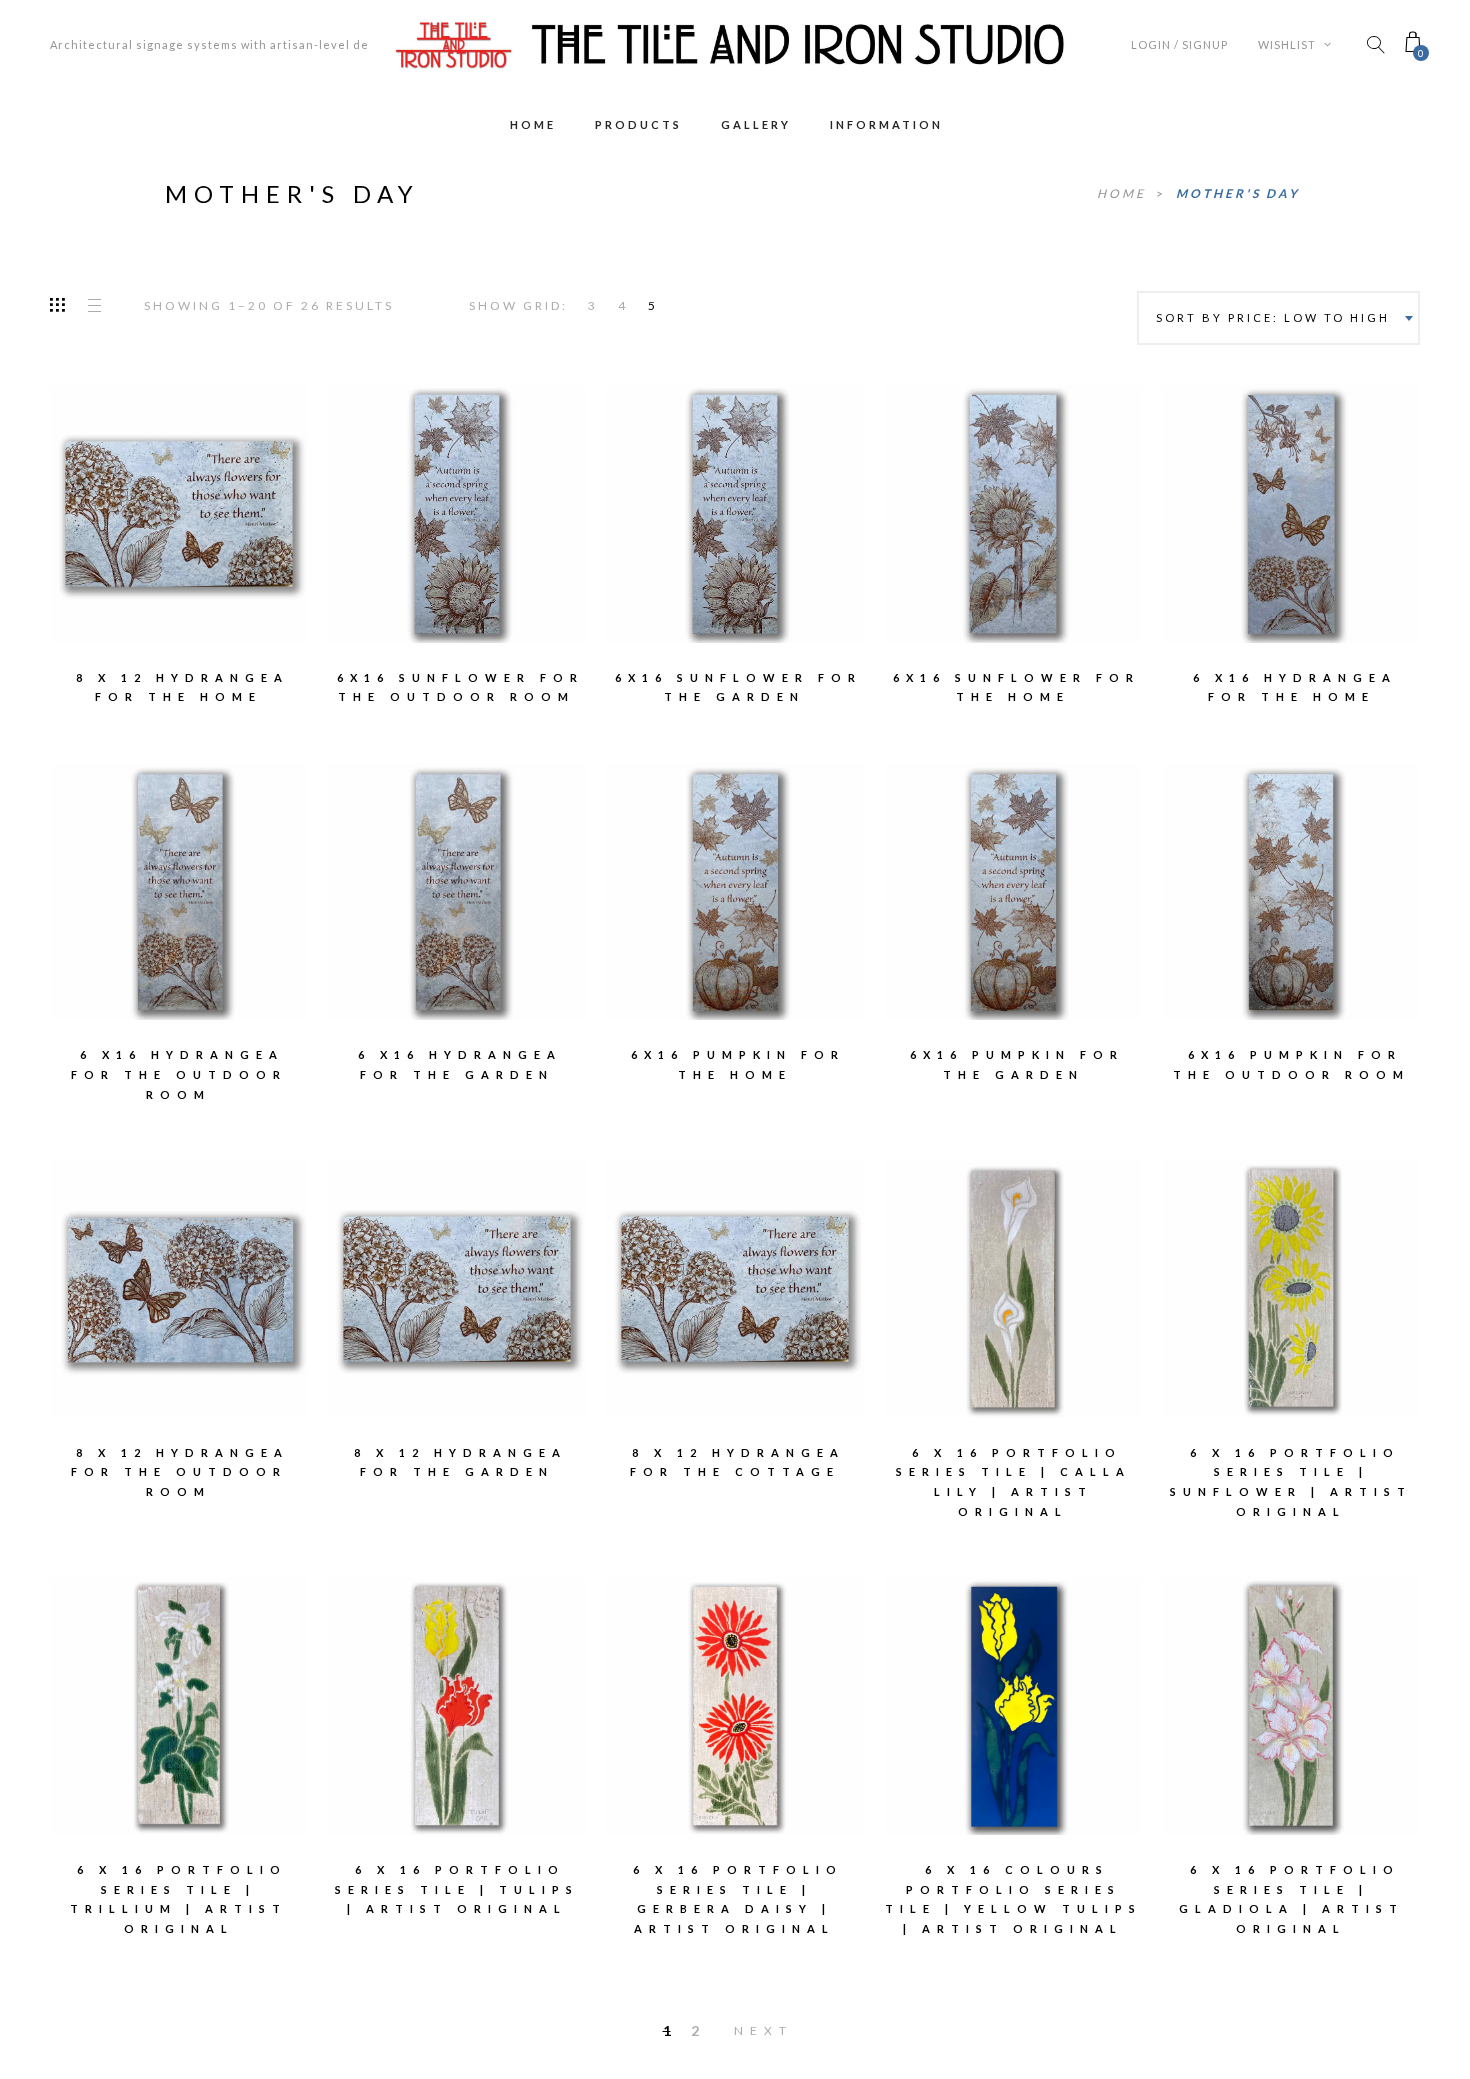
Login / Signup (1179, 44)
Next (763, 2030)
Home (533, 124)
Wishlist (1288, 44)
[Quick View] (243, 501)
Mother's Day (1238, 193)
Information (886, 124)
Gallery (756, 124)
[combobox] (1278, 318)
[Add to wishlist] (114, 500)
